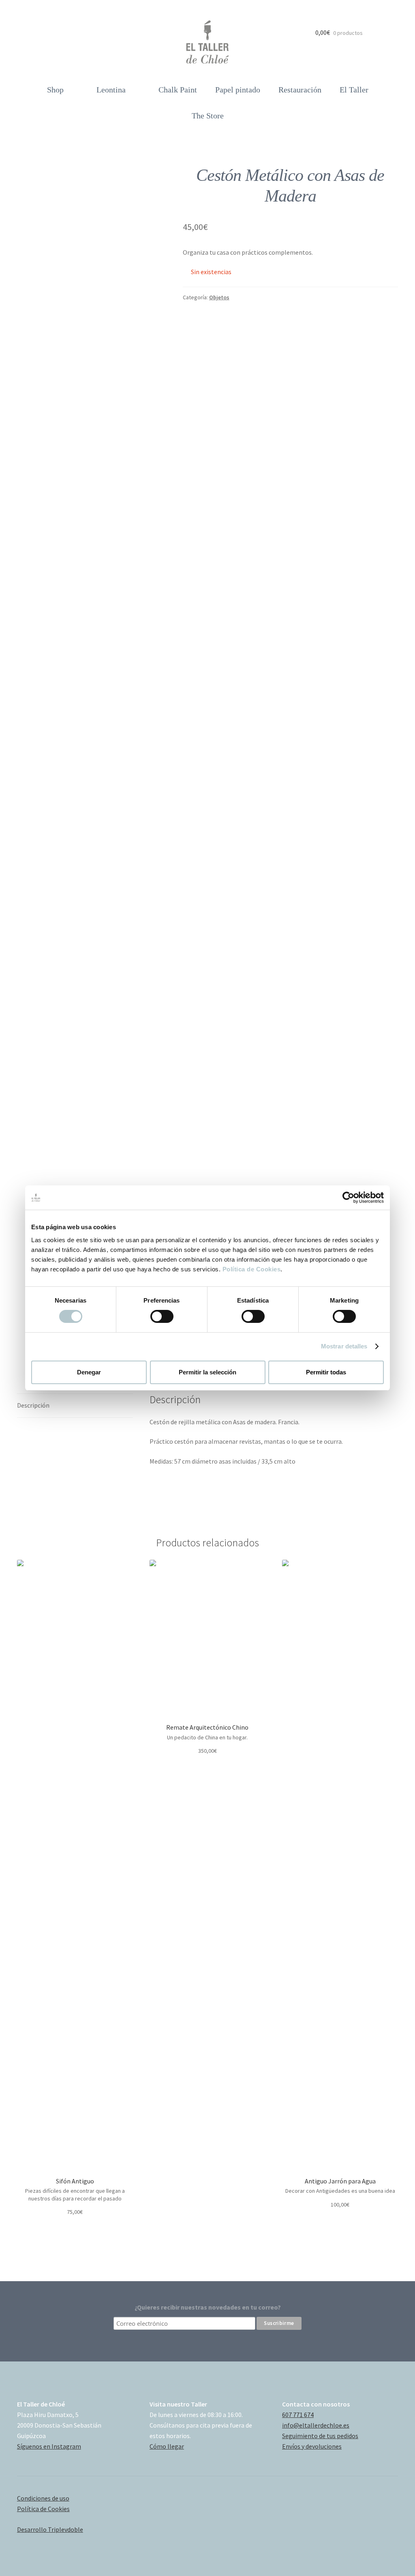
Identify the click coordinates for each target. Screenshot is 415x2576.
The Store (208, 116)
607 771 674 (298, 2415)
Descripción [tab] (33, 1405)
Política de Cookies (252, 1269)
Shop (55, 90)
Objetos (219, 297)
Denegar (89, 1372)
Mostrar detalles (344, 1346)
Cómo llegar (167, 2446)
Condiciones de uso (43, 2498)
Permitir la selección (207, 1372)
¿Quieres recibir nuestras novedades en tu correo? (208, 2307)
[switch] (162, 1316)
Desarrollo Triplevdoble (50, 2529)
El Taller (354, 90)
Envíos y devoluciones (312, 2446)
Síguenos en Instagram (49, 2446)
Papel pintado (238, 90)
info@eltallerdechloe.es (316, 2425)
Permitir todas (326, 1372)
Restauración (300, 90)
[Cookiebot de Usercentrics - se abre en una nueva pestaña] (348, 1198)
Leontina (111, 90)
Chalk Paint (178, 90)
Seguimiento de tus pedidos (320, 2436)
